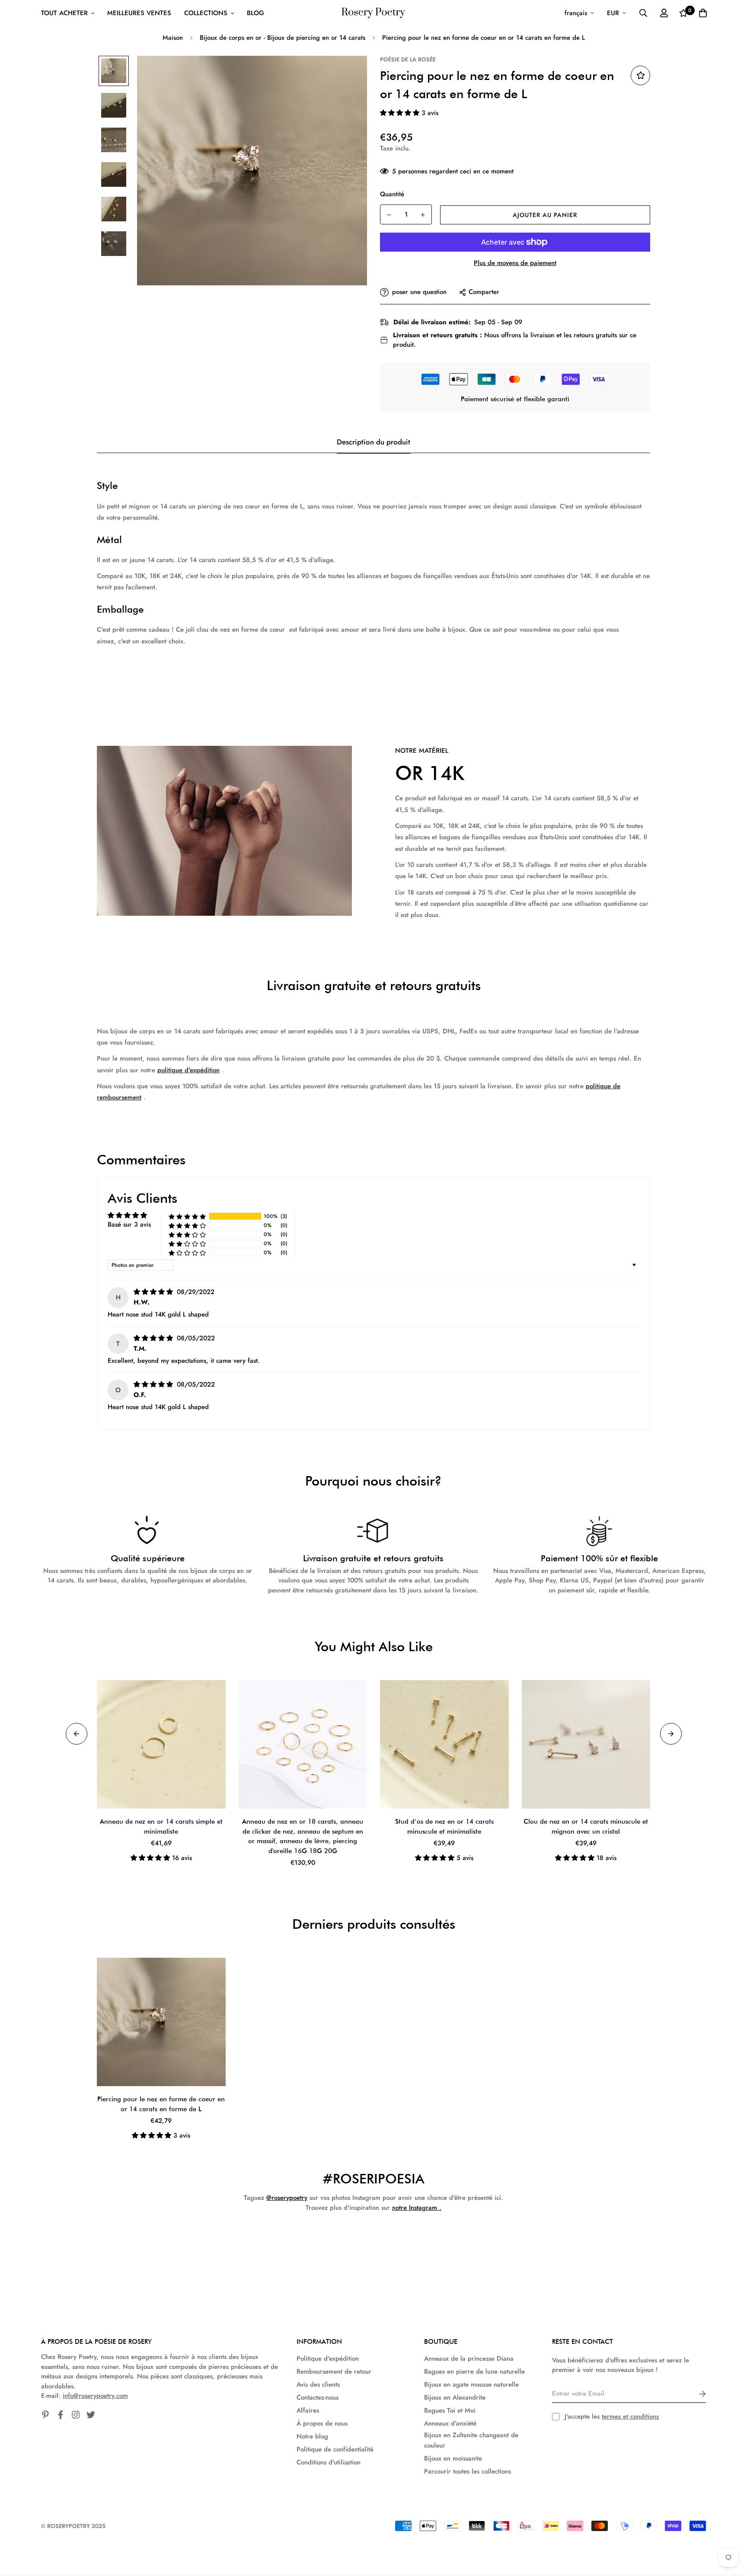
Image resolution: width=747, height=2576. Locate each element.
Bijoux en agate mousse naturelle (471, 2384)
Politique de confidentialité (335, 2449)
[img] (154, 1292)
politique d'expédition (188, 1070)
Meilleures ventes (139, 13)
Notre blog (312, 2436)
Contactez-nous (318, 2397)
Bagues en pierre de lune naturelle (474, 2371)
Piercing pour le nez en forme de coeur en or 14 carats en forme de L (161, 2104)
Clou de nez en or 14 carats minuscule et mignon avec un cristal (586, 1827)
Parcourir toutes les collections (468, 2471)
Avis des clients (318, 2384)
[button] (401, 113)
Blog (255, 13)
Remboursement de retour (334, 2371)
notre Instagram (415, 2208)
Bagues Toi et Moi (450, 2410)
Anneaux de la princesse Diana (469, 2359)
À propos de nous (322, 2423)
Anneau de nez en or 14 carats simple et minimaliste (161, 1827)
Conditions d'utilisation (329, 2462)
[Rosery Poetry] (373, 13)
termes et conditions (630, 2416)
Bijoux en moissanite (453, 2458)
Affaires (308, 2410)
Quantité (392, 194)
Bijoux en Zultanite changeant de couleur (471, 2440)
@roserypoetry (287, 2198)
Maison (173, 38)
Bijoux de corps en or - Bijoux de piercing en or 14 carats (283, 38)
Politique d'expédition (328, 2359)
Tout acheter (64, 13)
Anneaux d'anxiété (450, 2423)
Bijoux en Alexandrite (455, 2397)
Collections (206, 13)
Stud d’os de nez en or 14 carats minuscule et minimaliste (444, 1827)
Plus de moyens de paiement (515, 263)
